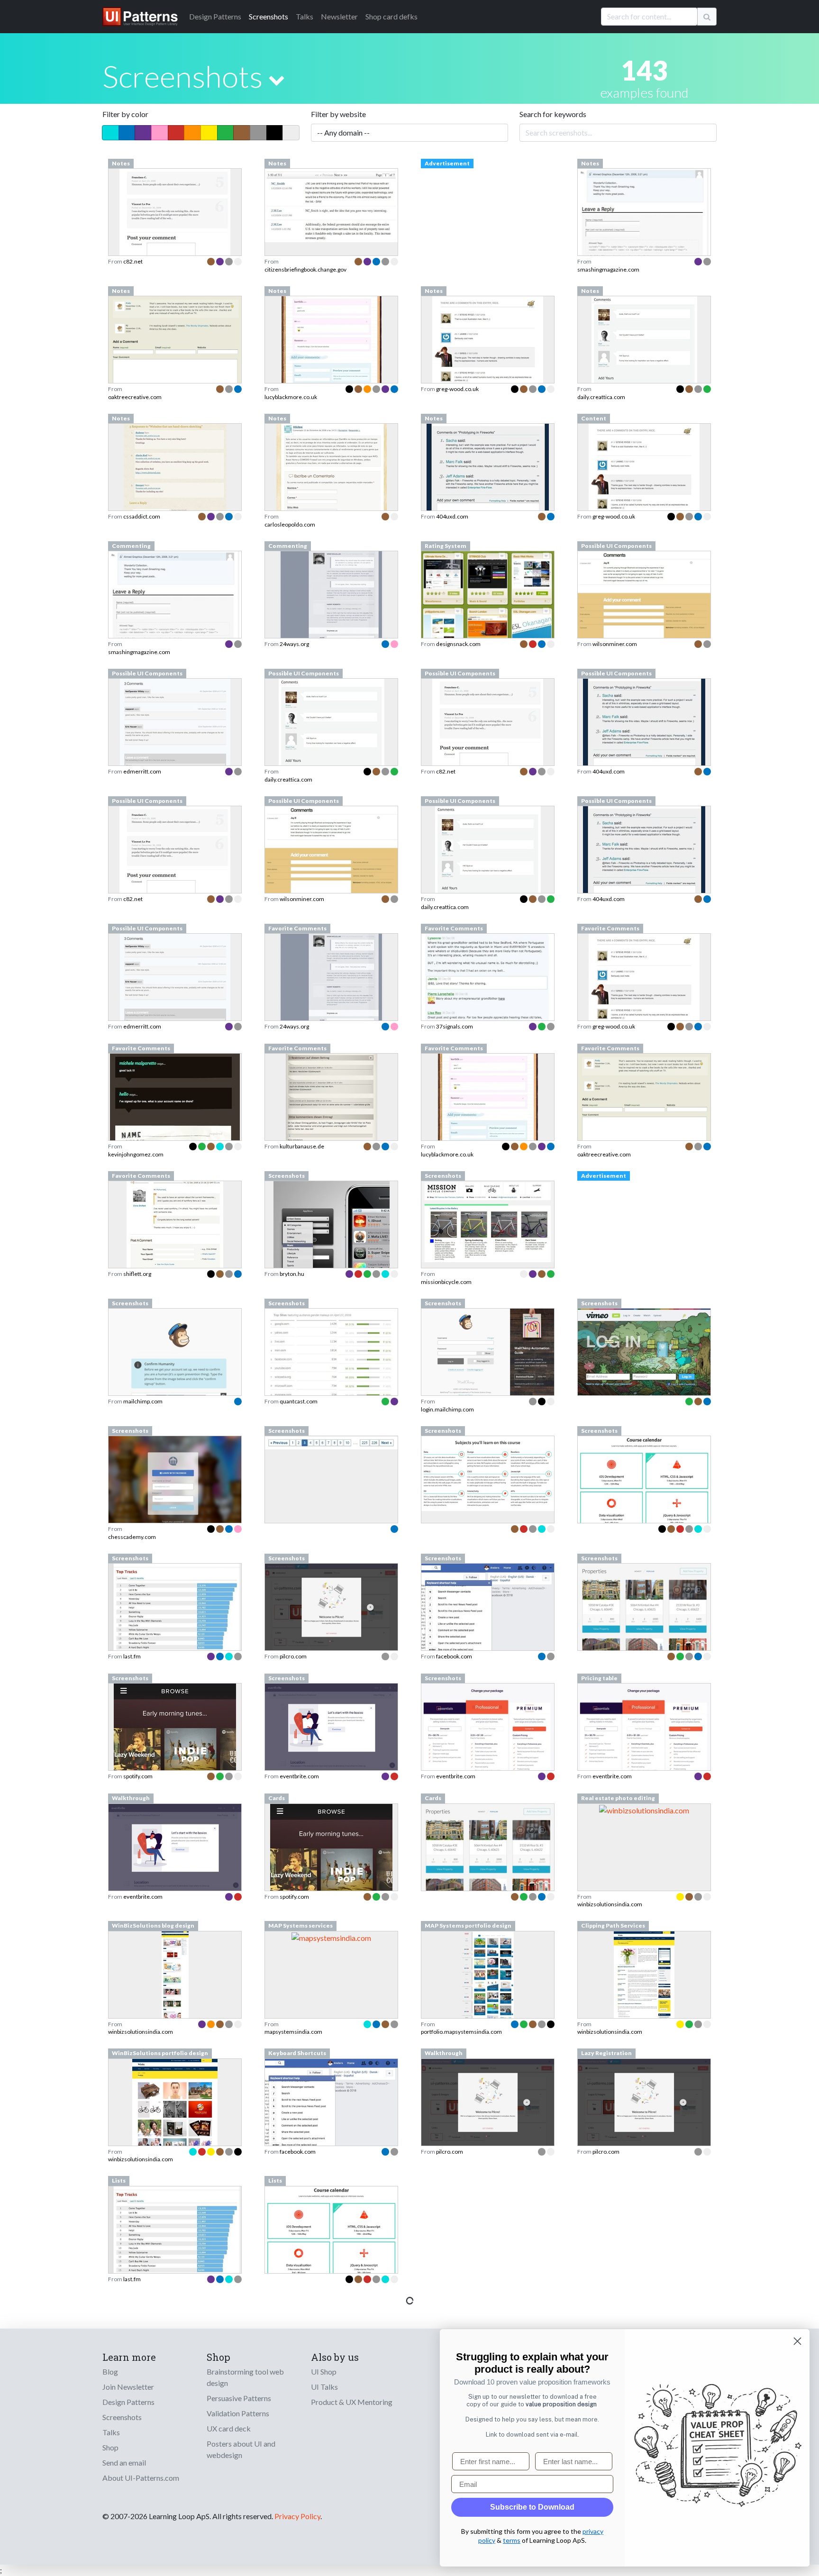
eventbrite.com (299, 1776)
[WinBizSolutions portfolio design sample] (175, 2129)
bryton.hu (292, 1274)
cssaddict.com (142, 516)
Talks (305, 16)
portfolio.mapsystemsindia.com (461, 2032)
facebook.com (454, 1656)
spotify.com (138, 1776)
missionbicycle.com (446, 1282)
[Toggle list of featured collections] (277, 80)
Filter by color (125, 114)
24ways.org (294, 644)
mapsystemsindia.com (293, 2032)
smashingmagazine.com (608, 269)
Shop (110, 2447)
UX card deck (229, 2428)
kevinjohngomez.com (136, 1154)
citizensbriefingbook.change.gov (305, 269)
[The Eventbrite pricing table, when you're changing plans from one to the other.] (644, 1741)
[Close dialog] (797, 2341)
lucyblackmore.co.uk (291, 397)
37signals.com (455, 1026)
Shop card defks (391, 16)
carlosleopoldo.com (290, 524)
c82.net (133, 261)
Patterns (215, 16)
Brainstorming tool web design (245, 2377)
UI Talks (324, 2387)
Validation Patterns (238, 2413)
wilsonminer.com (615, 644)
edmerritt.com (142, 771)
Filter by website (338, 114)
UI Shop (324, 2371)
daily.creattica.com (601, 397)
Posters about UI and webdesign (241, 2449)
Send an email (124, 2462)
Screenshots (268, 16)
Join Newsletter (128, 2387)
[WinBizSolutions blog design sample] (175, 2001)
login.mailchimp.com (447, 1409)
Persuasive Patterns (239, 2398)
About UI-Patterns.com (141, 2478)
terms (512, 2540)
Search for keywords (553, 114)
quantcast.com (299, 1401)
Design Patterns (128, 2402)
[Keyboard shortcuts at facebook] (331, 2106)
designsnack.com (458, 644)
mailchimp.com (143, 1401)
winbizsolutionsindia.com (610, 1904)
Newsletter (339, 16)
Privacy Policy (297, 2516)
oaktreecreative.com (135, 397)
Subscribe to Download (532, 2507)
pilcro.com (293, 1656)
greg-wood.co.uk (457, 389)
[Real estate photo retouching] (644, 1809)
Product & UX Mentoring (352, 2402)
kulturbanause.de (302, 1146)
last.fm (132, 1656)
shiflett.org (137, 1274)
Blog (110, 2371)
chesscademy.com (132, 1537)
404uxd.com (452, 516)
